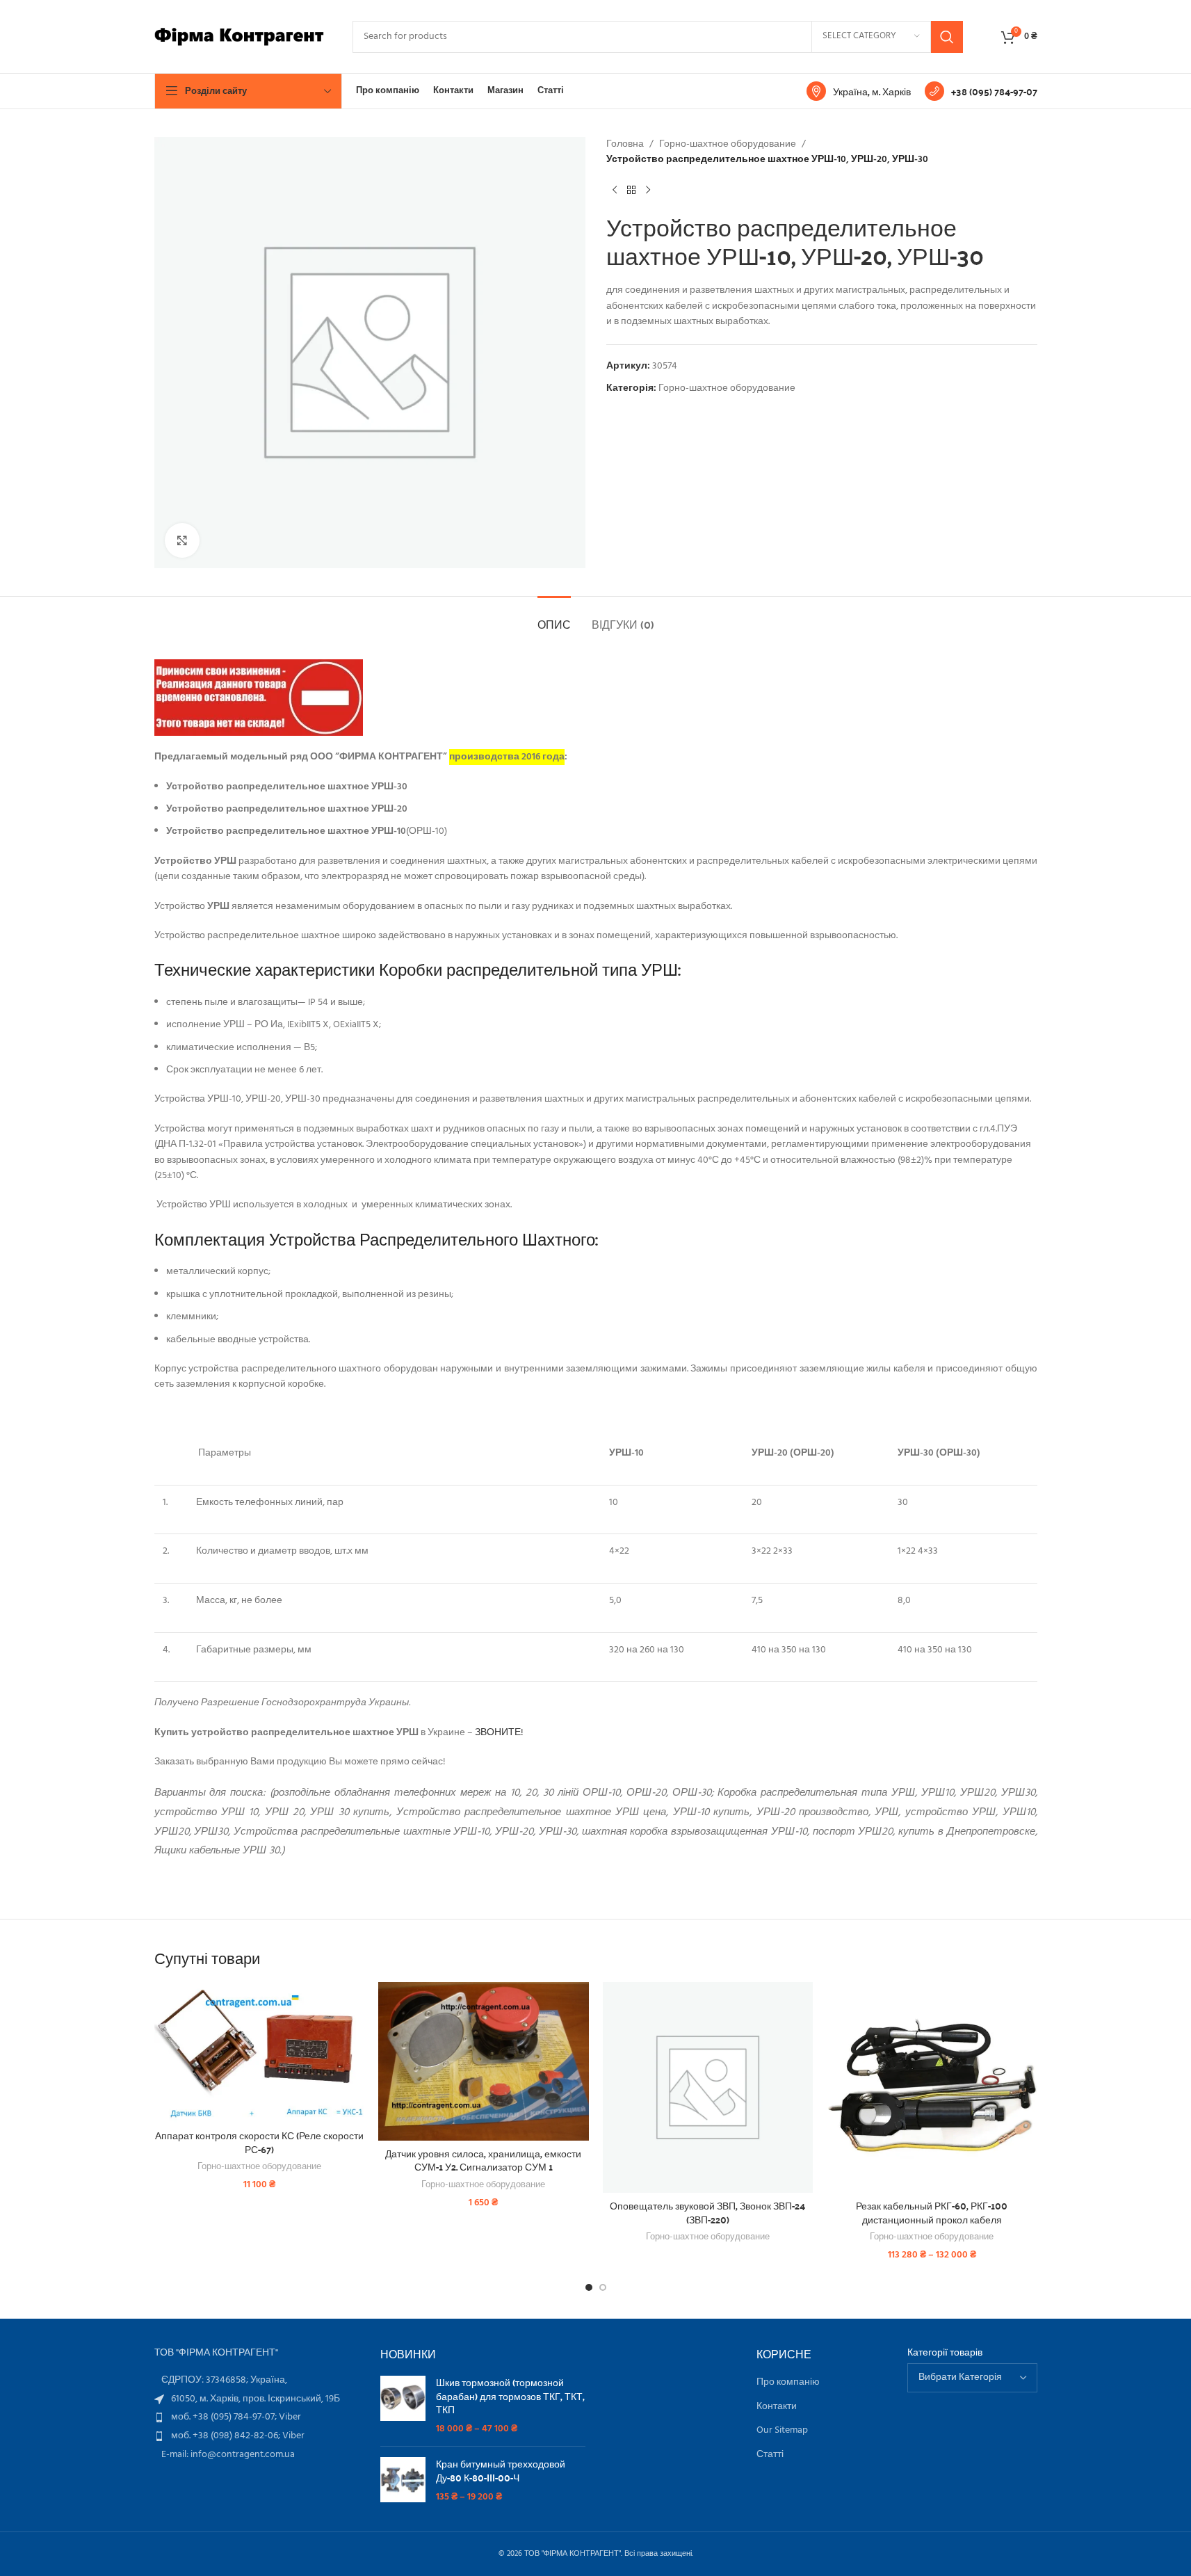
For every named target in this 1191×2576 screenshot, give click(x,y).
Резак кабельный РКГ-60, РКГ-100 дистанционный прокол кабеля (932, 2212)
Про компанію (788, 2383)
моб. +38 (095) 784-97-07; (225, 2417)
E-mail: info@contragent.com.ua (228, 2455)
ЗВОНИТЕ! (499, 1733)
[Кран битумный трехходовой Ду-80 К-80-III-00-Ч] (403, 2480)
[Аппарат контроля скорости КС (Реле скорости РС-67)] (260, 2052)
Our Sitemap (782, 2431)
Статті (770, 2455)
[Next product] (648, 191)
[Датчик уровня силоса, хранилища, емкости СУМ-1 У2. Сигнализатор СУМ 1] (484, 2061)
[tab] (554, 617)
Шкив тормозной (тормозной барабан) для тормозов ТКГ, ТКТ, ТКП (510, 2396)
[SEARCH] (947, 37)
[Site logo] (240, 37)
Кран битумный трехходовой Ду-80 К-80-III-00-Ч (501, 2471)
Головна (625, 145)
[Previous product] (615, 191)
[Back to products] (631, 191)
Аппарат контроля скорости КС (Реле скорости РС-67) (259, 2142)
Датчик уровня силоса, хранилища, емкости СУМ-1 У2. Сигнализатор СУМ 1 (483, 2160)
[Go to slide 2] (603, 2287)
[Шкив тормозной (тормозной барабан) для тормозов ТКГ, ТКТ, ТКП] (403, 2406)
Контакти (777, 2407)
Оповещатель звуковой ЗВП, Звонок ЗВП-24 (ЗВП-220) (707, 2212)
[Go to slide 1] (589, 2287)
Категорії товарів (945, 2353)
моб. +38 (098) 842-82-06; (227, 2436)
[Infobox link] (859, 91)
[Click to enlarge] (182, 540)
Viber (290, 2417)
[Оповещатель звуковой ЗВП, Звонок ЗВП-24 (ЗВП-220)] (708, 2087)
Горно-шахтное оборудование (728, 145)
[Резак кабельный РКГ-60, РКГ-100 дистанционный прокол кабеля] (932, 2087)
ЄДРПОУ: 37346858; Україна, (224, 2380)
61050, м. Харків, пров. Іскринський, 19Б (256, 2399)
